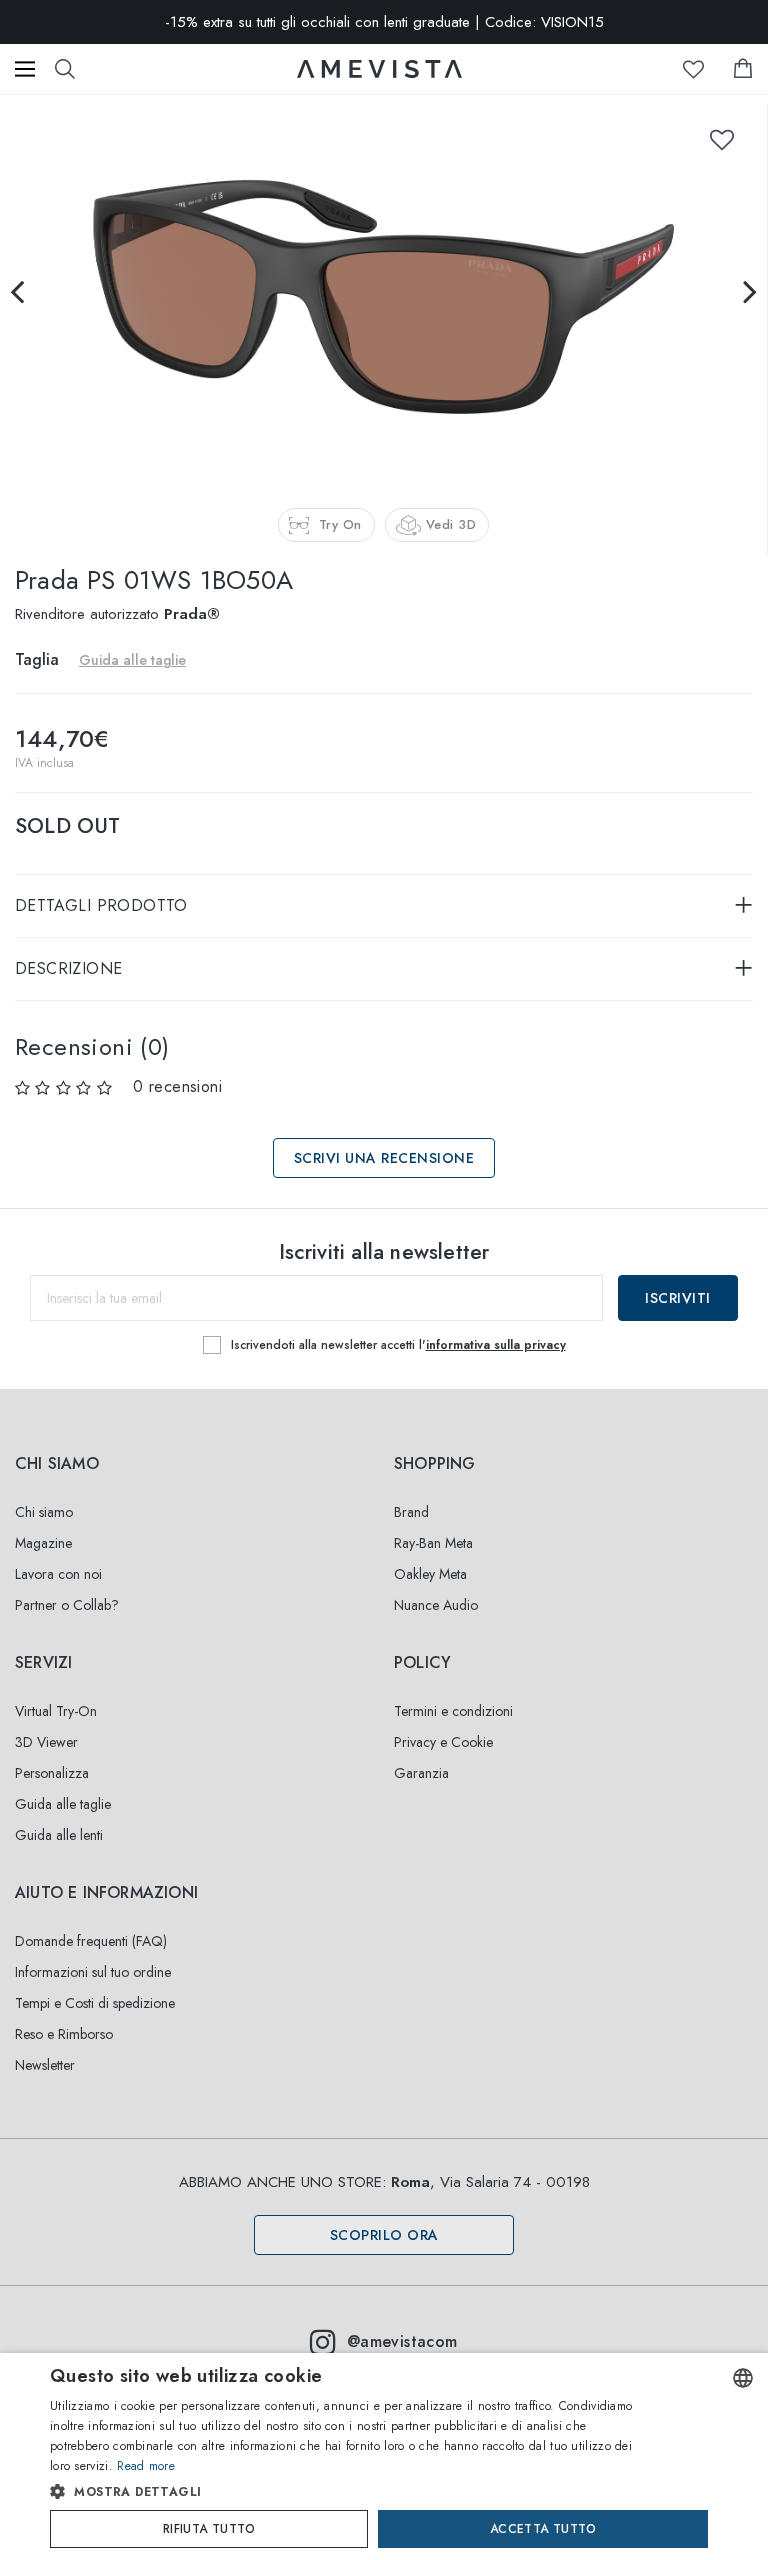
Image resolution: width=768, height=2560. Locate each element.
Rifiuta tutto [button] (209, 2529)
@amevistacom (402, 2341)
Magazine (43, 1543)
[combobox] (743, 2378)
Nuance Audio (436, 1605)
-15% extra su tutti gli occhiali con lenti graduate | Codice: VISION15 (384, 22)
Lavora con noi (58, 1574)
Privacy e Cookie (443, 1742)
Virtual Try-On (56, 1711)
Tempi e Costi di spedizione (95, 2003)
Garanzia (421, 1773)
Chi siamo (44, 1512)
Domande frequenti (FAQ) (91, 1941)
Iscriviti (678, 1298)
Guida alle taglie (63, 1804)
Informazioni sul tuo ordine (93, 1972)
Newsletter (45, 2065)
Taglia (37, 659)
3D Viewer (46, 1742)
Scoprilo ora (384, 2235)
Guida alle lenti (59, 1835)
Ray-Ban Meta (433, 1543)
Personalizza (52, 1773)
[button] (346, 2492)
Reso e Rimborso (64, 2034)
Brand (411, 1512)
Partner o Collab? (67, 1605)
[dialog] (384, 2456)
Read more (146, 2466)
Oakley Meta (430, 1574)
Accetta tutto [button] (543, 2529)
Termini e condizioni (453, 1711)
